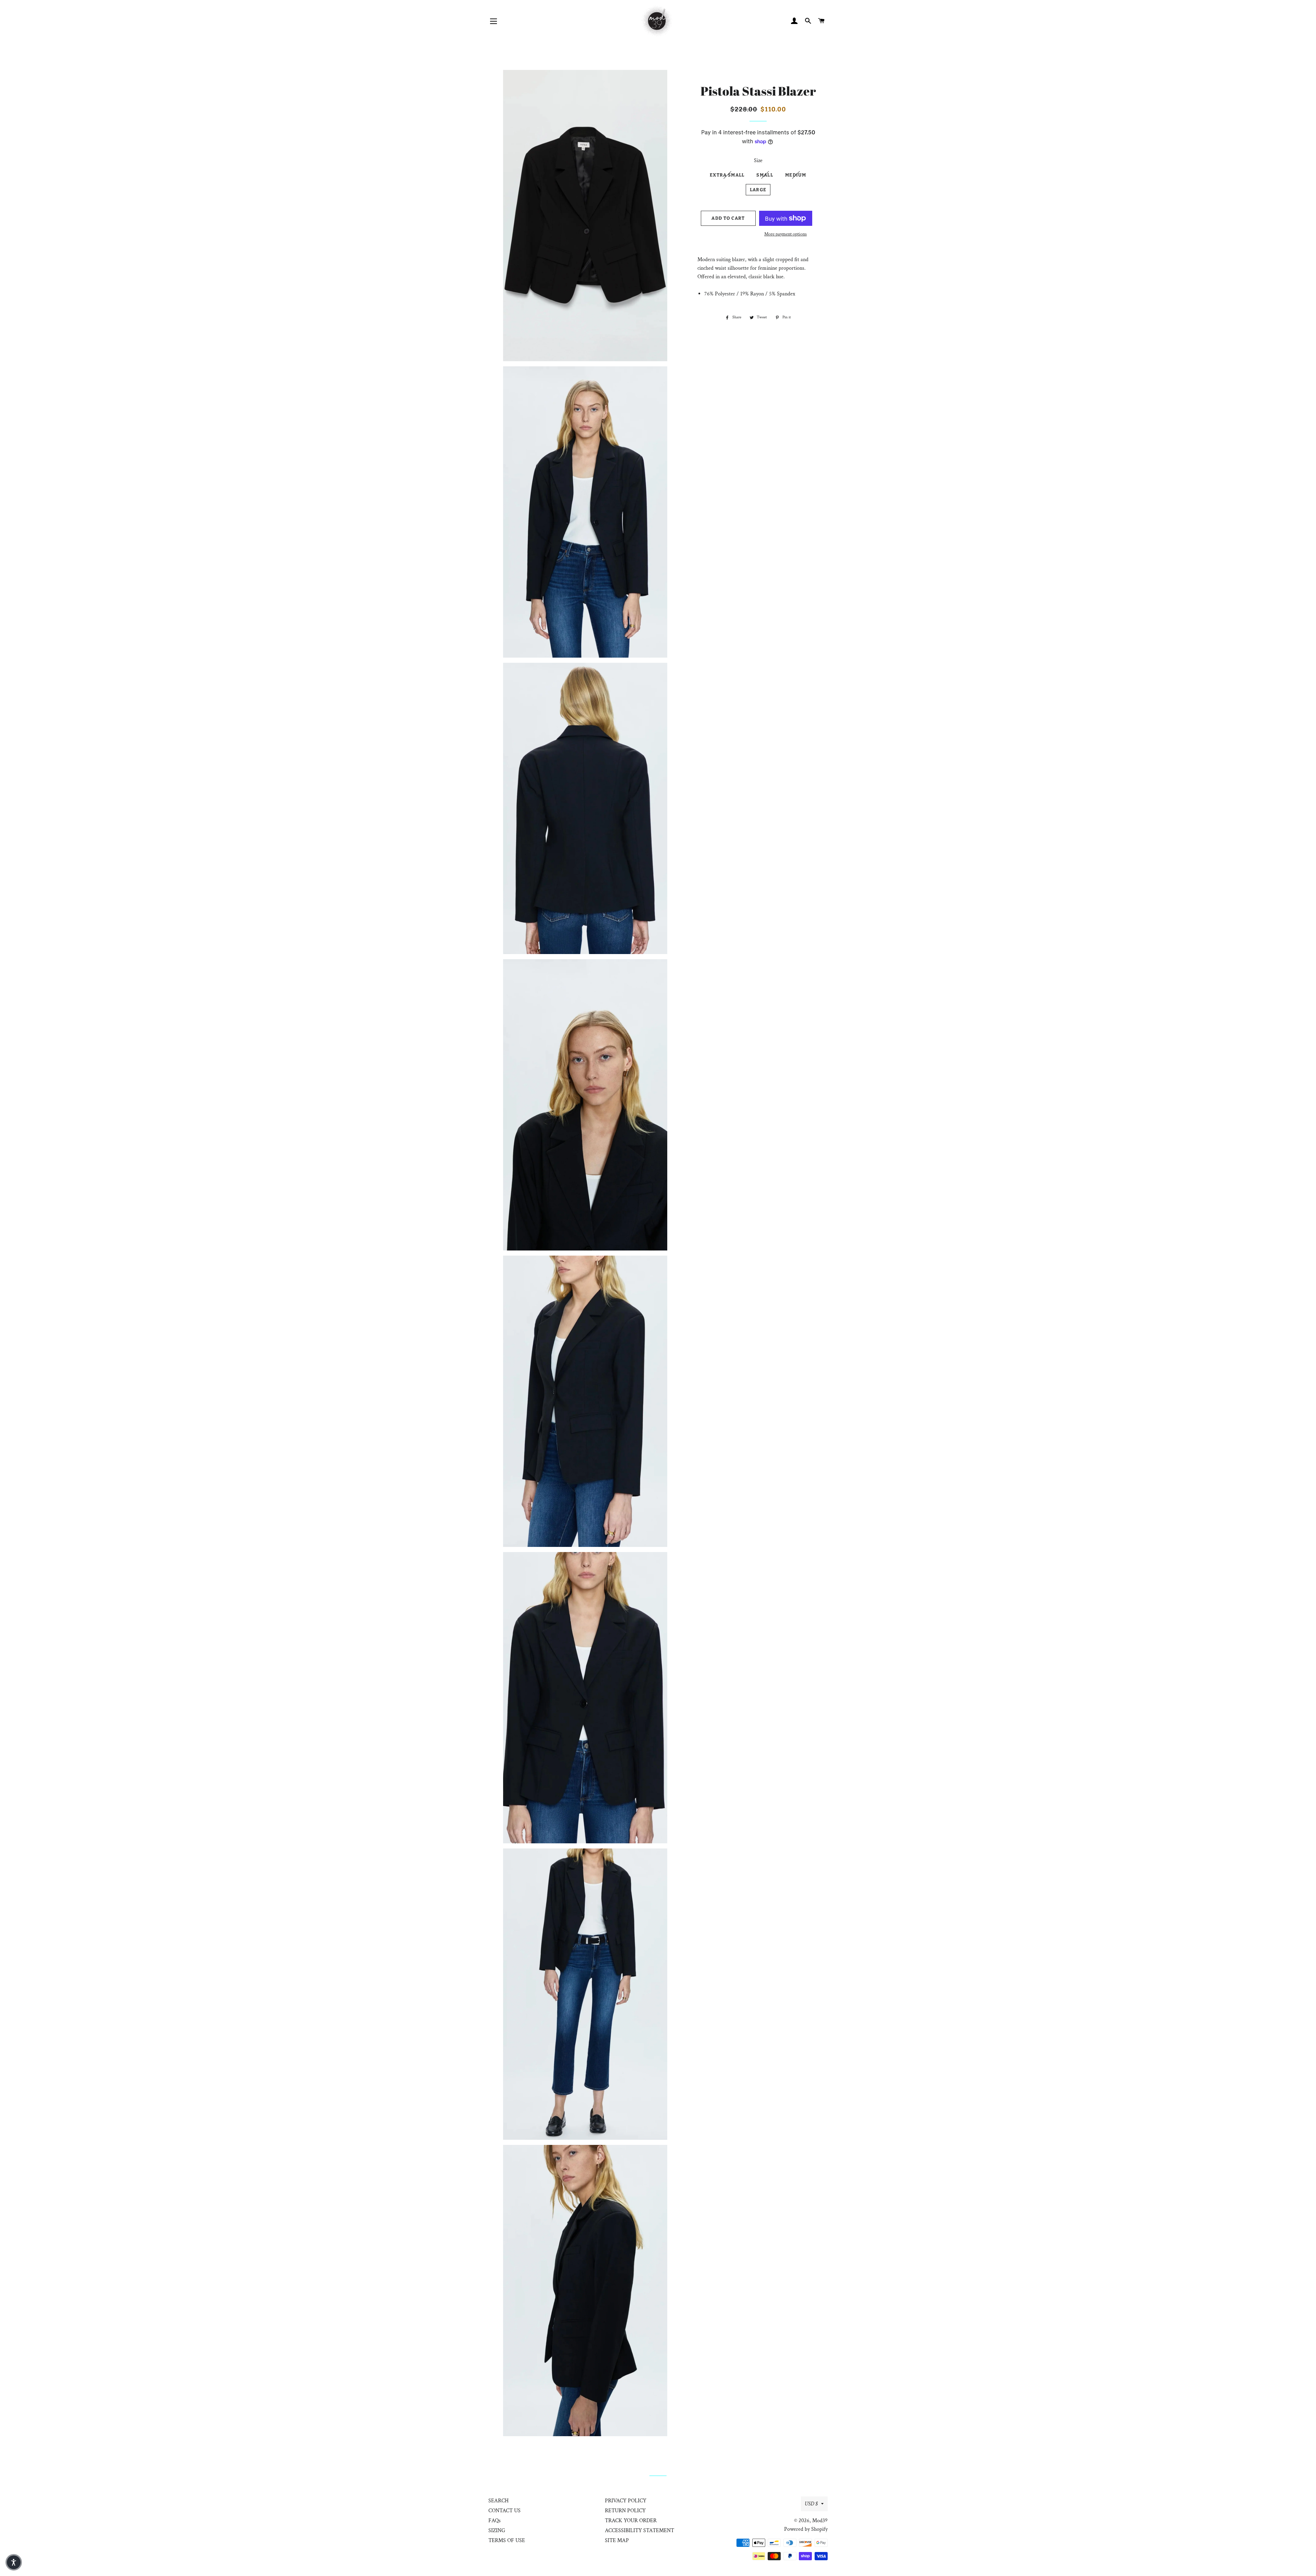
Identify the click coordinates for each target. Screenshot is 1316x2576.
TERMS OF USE (507, 2541)
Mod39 (820, 2521)
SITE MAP (617, 2541)
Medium (796, 175)
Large (758, 190)
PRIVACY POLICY (626, 2501)
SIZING (497, 2531)
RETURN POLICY (625, 2511)
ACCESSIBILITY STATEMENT (639, 2531)
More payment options (785, 234)
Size (758, 161)
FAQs (495, 2521)
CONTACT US (504, 2511)
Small (765, 175)
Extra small (727, 175)
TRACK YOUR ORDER (631, 2521)
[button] (14, 2562)
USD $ (811, 2504)
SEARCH (498, 2501)
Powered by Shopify (806, 2529)
